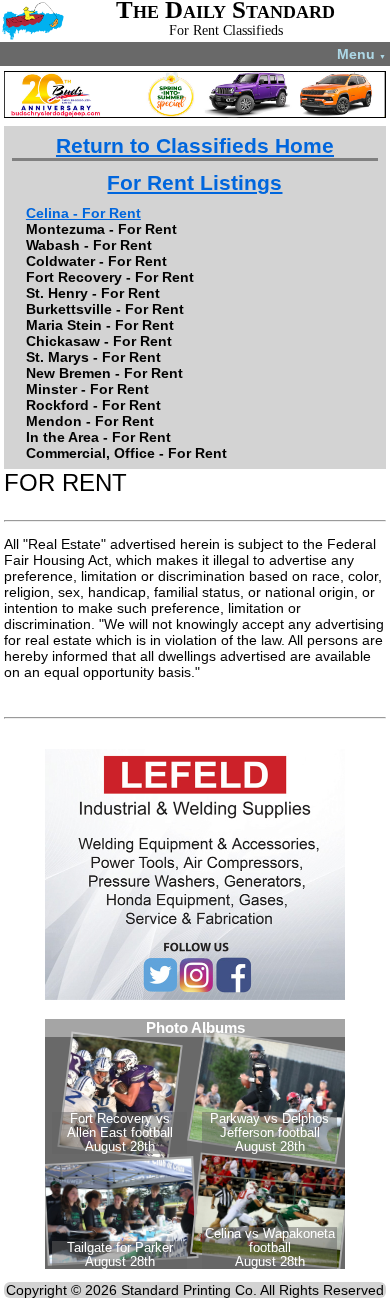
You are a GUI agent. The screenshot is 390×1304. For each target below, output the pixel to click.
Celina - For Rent (83, 213)
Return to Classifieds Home (195, 145)
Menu (361, 54)
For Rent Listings (194, 182)
